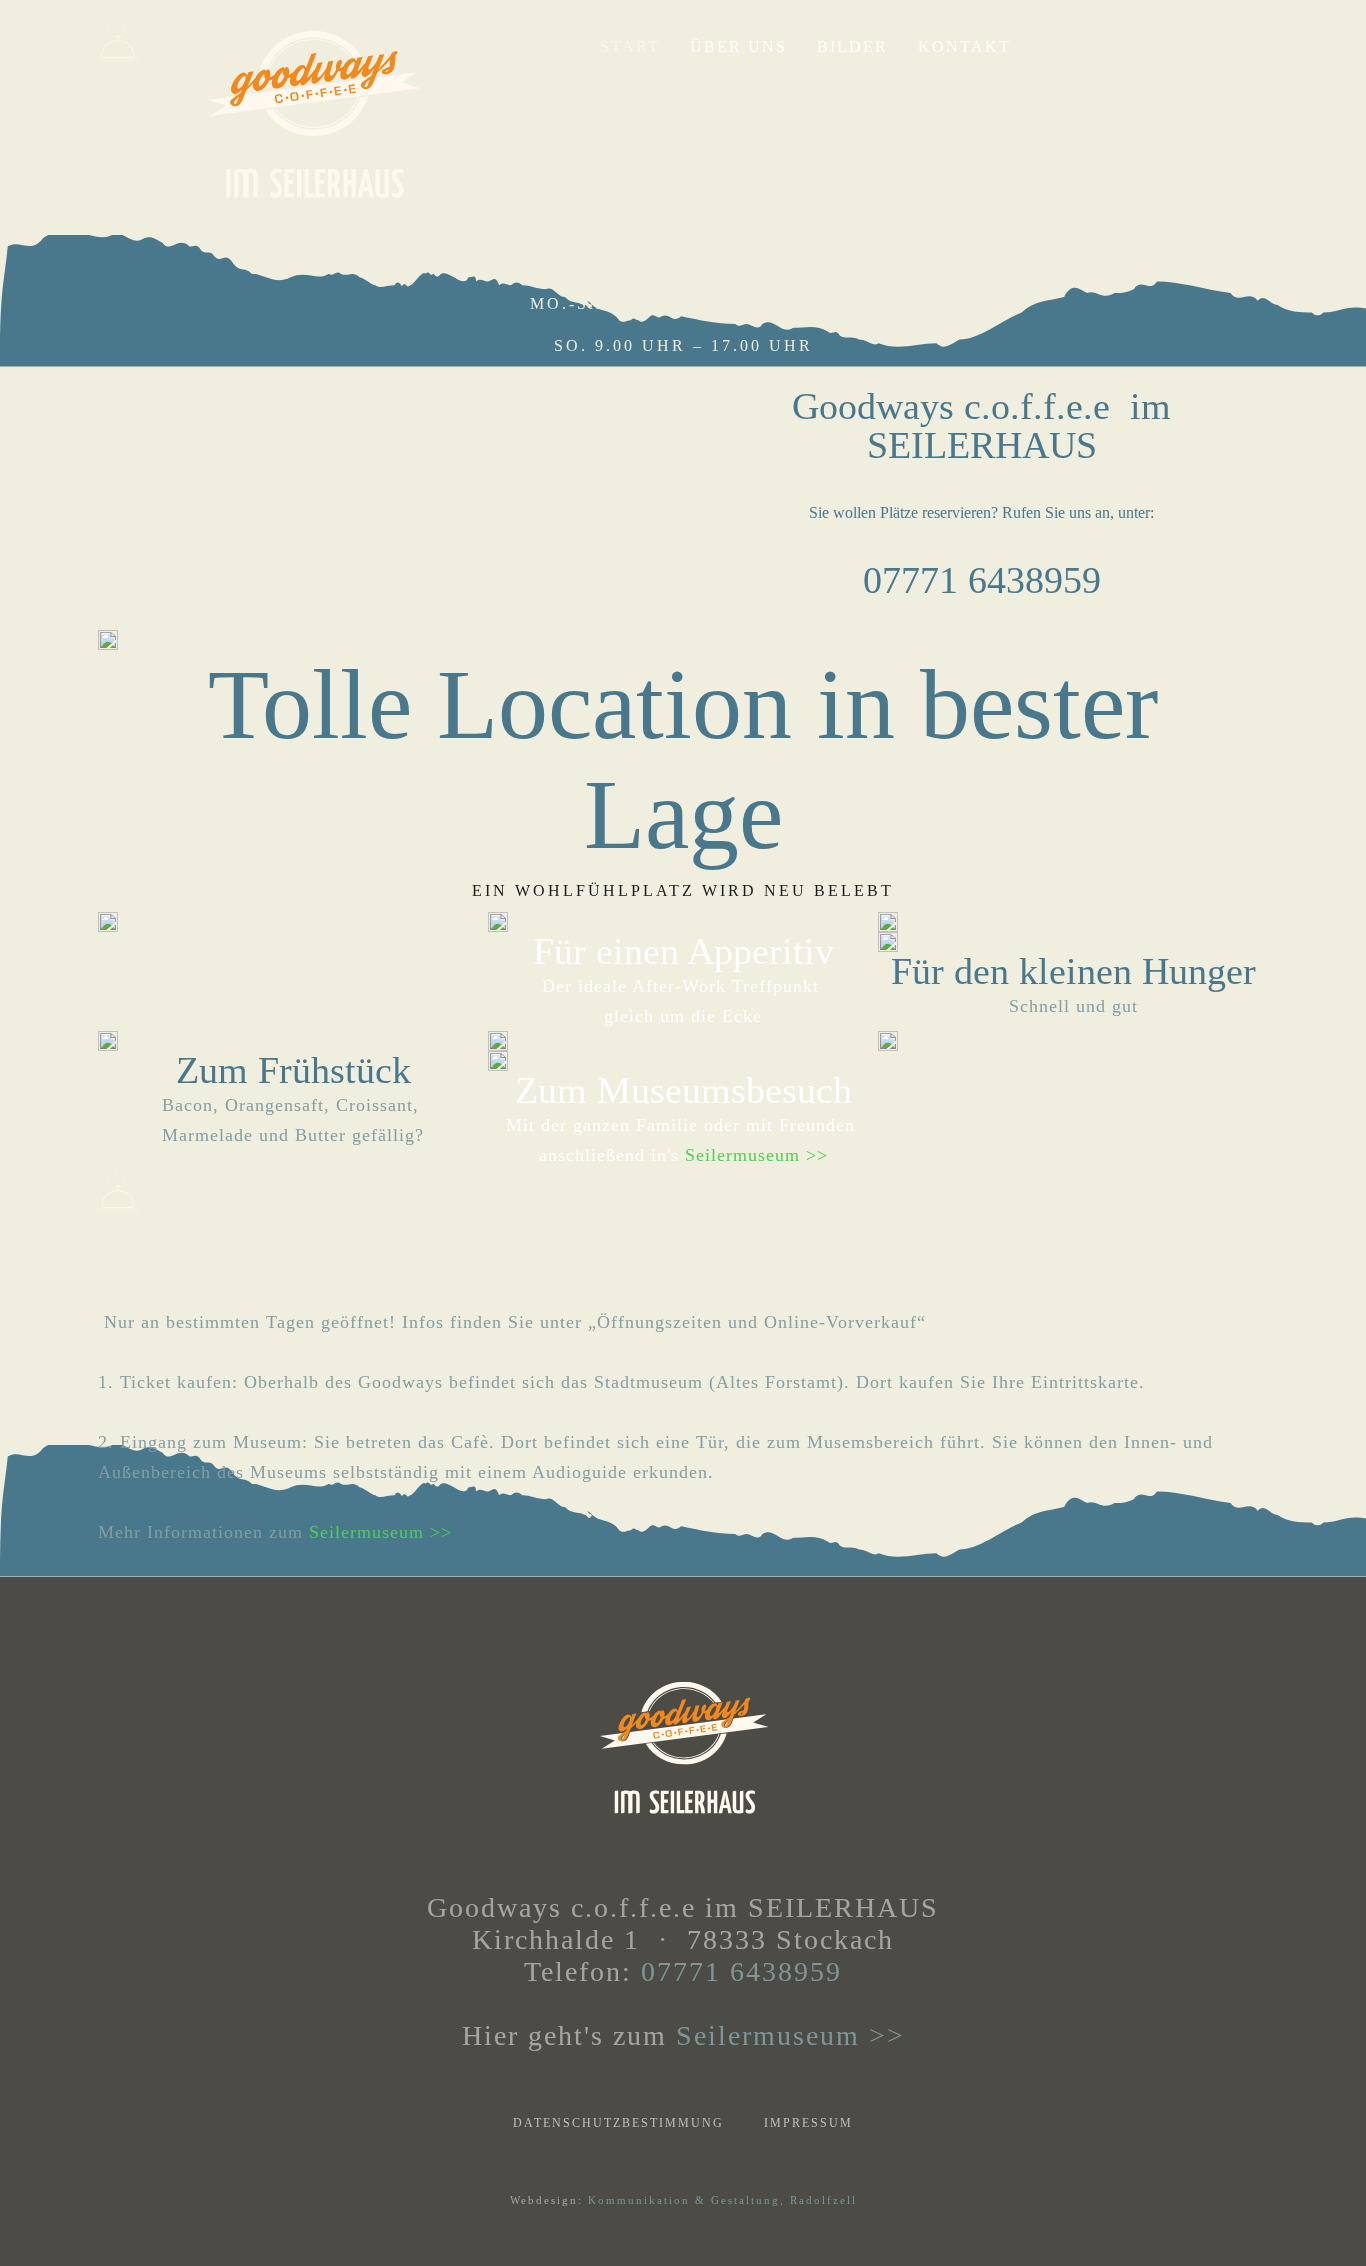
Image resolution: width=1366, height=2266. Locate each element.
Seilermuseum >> (756, 1155)
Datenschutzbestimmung (618, 2123)
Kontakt (964, 46)
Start (630, 46)
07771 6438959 (741, 1971)
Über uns (738, 46)
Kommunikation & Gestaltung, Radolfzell (722, 2200)
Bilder (852, 46)
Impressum (808, 2123)
